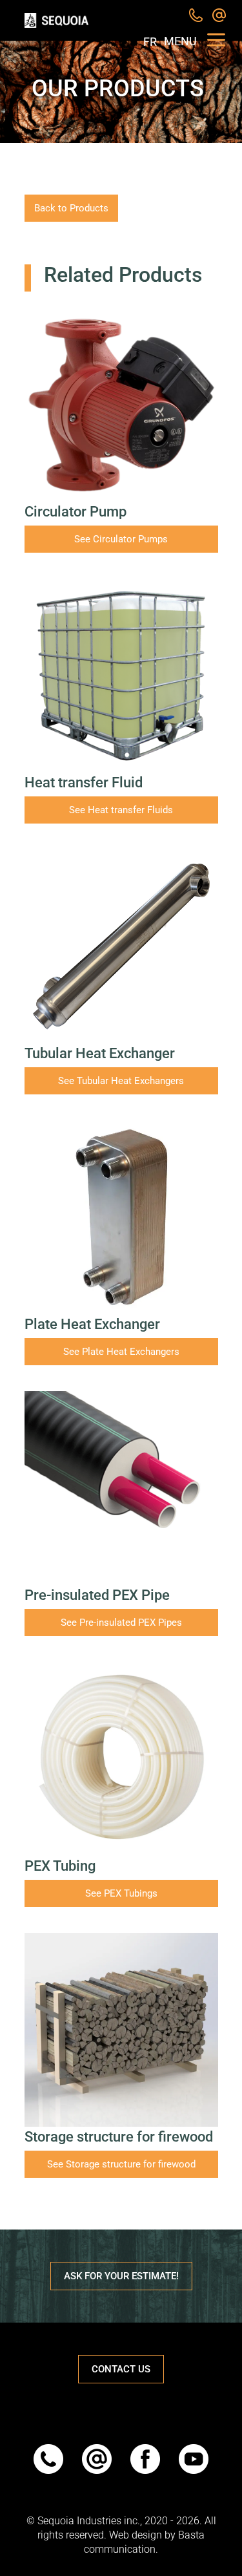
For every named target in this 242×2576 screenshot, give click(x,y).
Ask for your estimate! (121, 2276)
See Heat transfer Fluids (121, 810)
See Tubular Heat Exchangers (121, 1081)
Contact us (121, 2369)
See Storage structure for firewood (121, 2164)
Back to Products (71, 208)
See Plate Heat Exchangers (121, 1352)
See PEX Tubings (121, 1893)
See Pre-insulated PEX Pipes (121, 1623)
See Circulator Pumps (121, 539)
